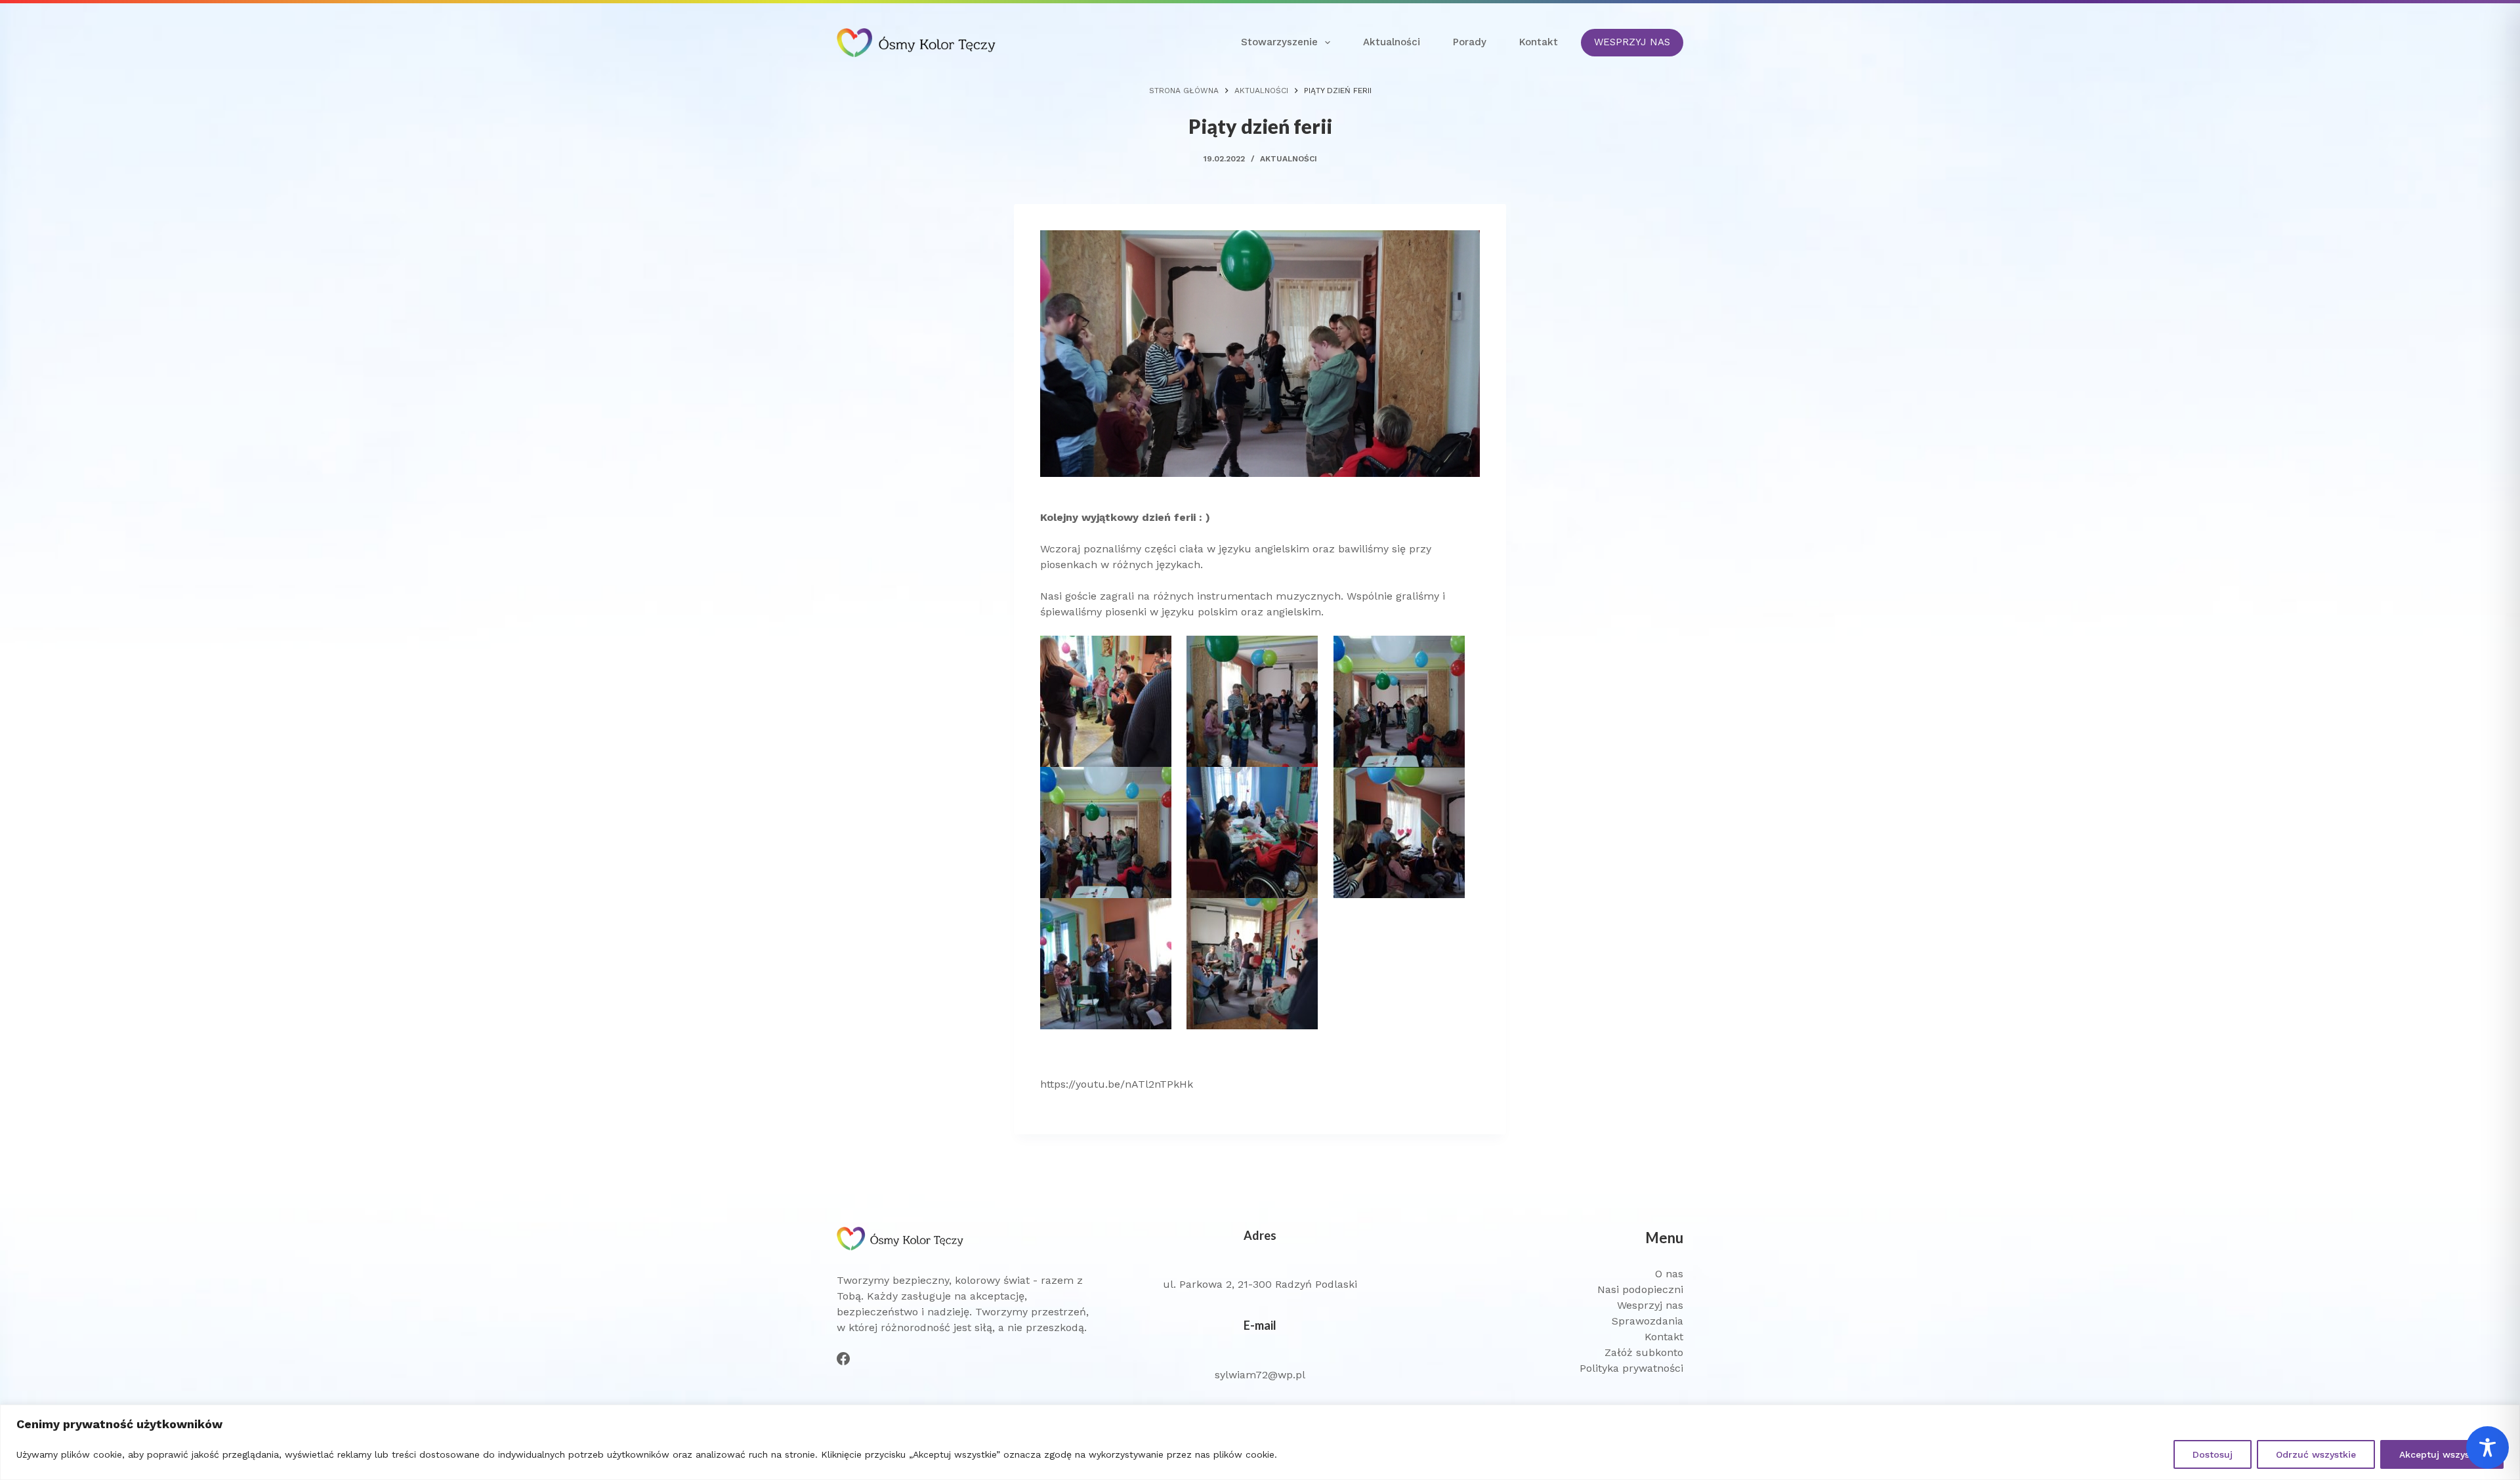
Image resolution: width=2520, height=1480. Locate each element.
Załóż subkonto (1644, 1352)
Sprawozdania (1648, 1321)
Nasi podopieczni (1640, 1289)
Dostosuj (2213, 1454)
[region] (1260, 1442)
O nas (1669, 1274)
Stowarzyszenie (1279, 42)
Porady (1470, 42)
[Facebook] (843, 1359)
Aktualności (1392, 42)
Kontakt (1539, 42)
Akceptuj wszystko (2442, 1454)
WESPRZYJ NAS (1632, 42)
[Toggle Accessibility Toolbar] (2488, 1448)
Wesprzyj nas (1650, 1305)
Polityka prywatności (1631, 1368)
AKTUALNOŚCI (1289, 159)
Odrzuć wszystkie (2316, 1454)
